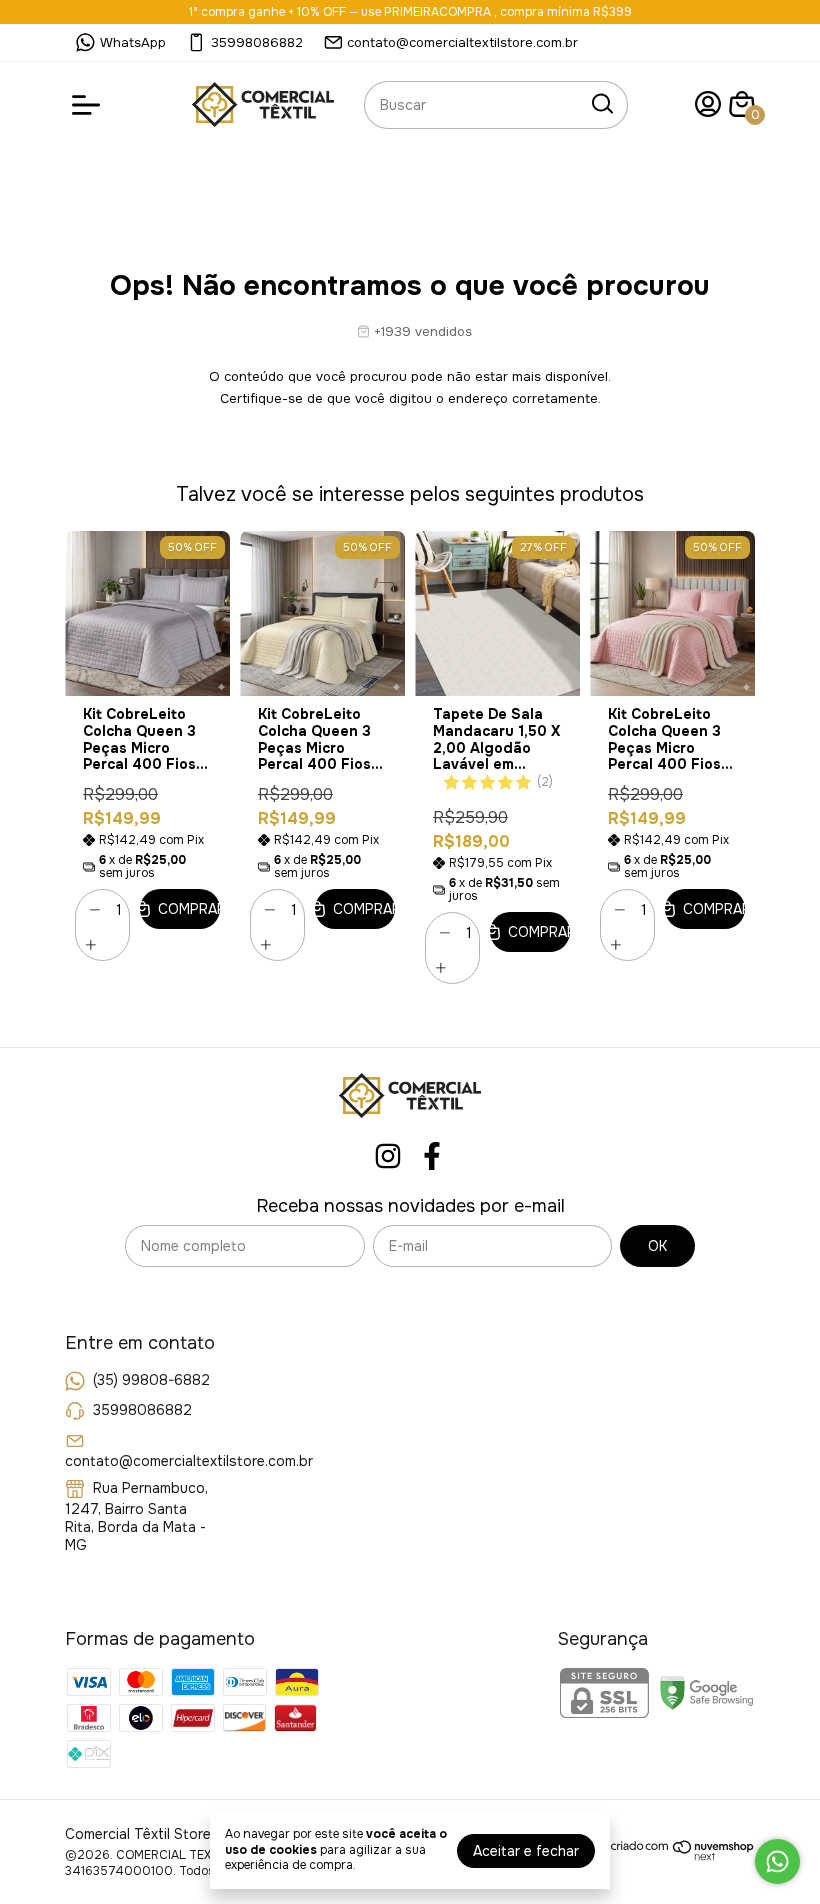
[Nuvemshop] (683, 1856)
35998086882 (257, 42)
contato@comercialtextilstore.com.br (462, 42)
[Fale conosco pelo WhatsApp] (777, 1861)
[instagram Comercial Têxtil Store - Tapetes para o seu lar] (388, 1156)
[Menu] (90, 105)
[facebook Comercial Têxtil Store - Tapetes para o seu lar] (432, 1156)
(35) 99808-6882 (151, 1380)
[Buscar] (601, 104)
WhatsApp (133, 42)
